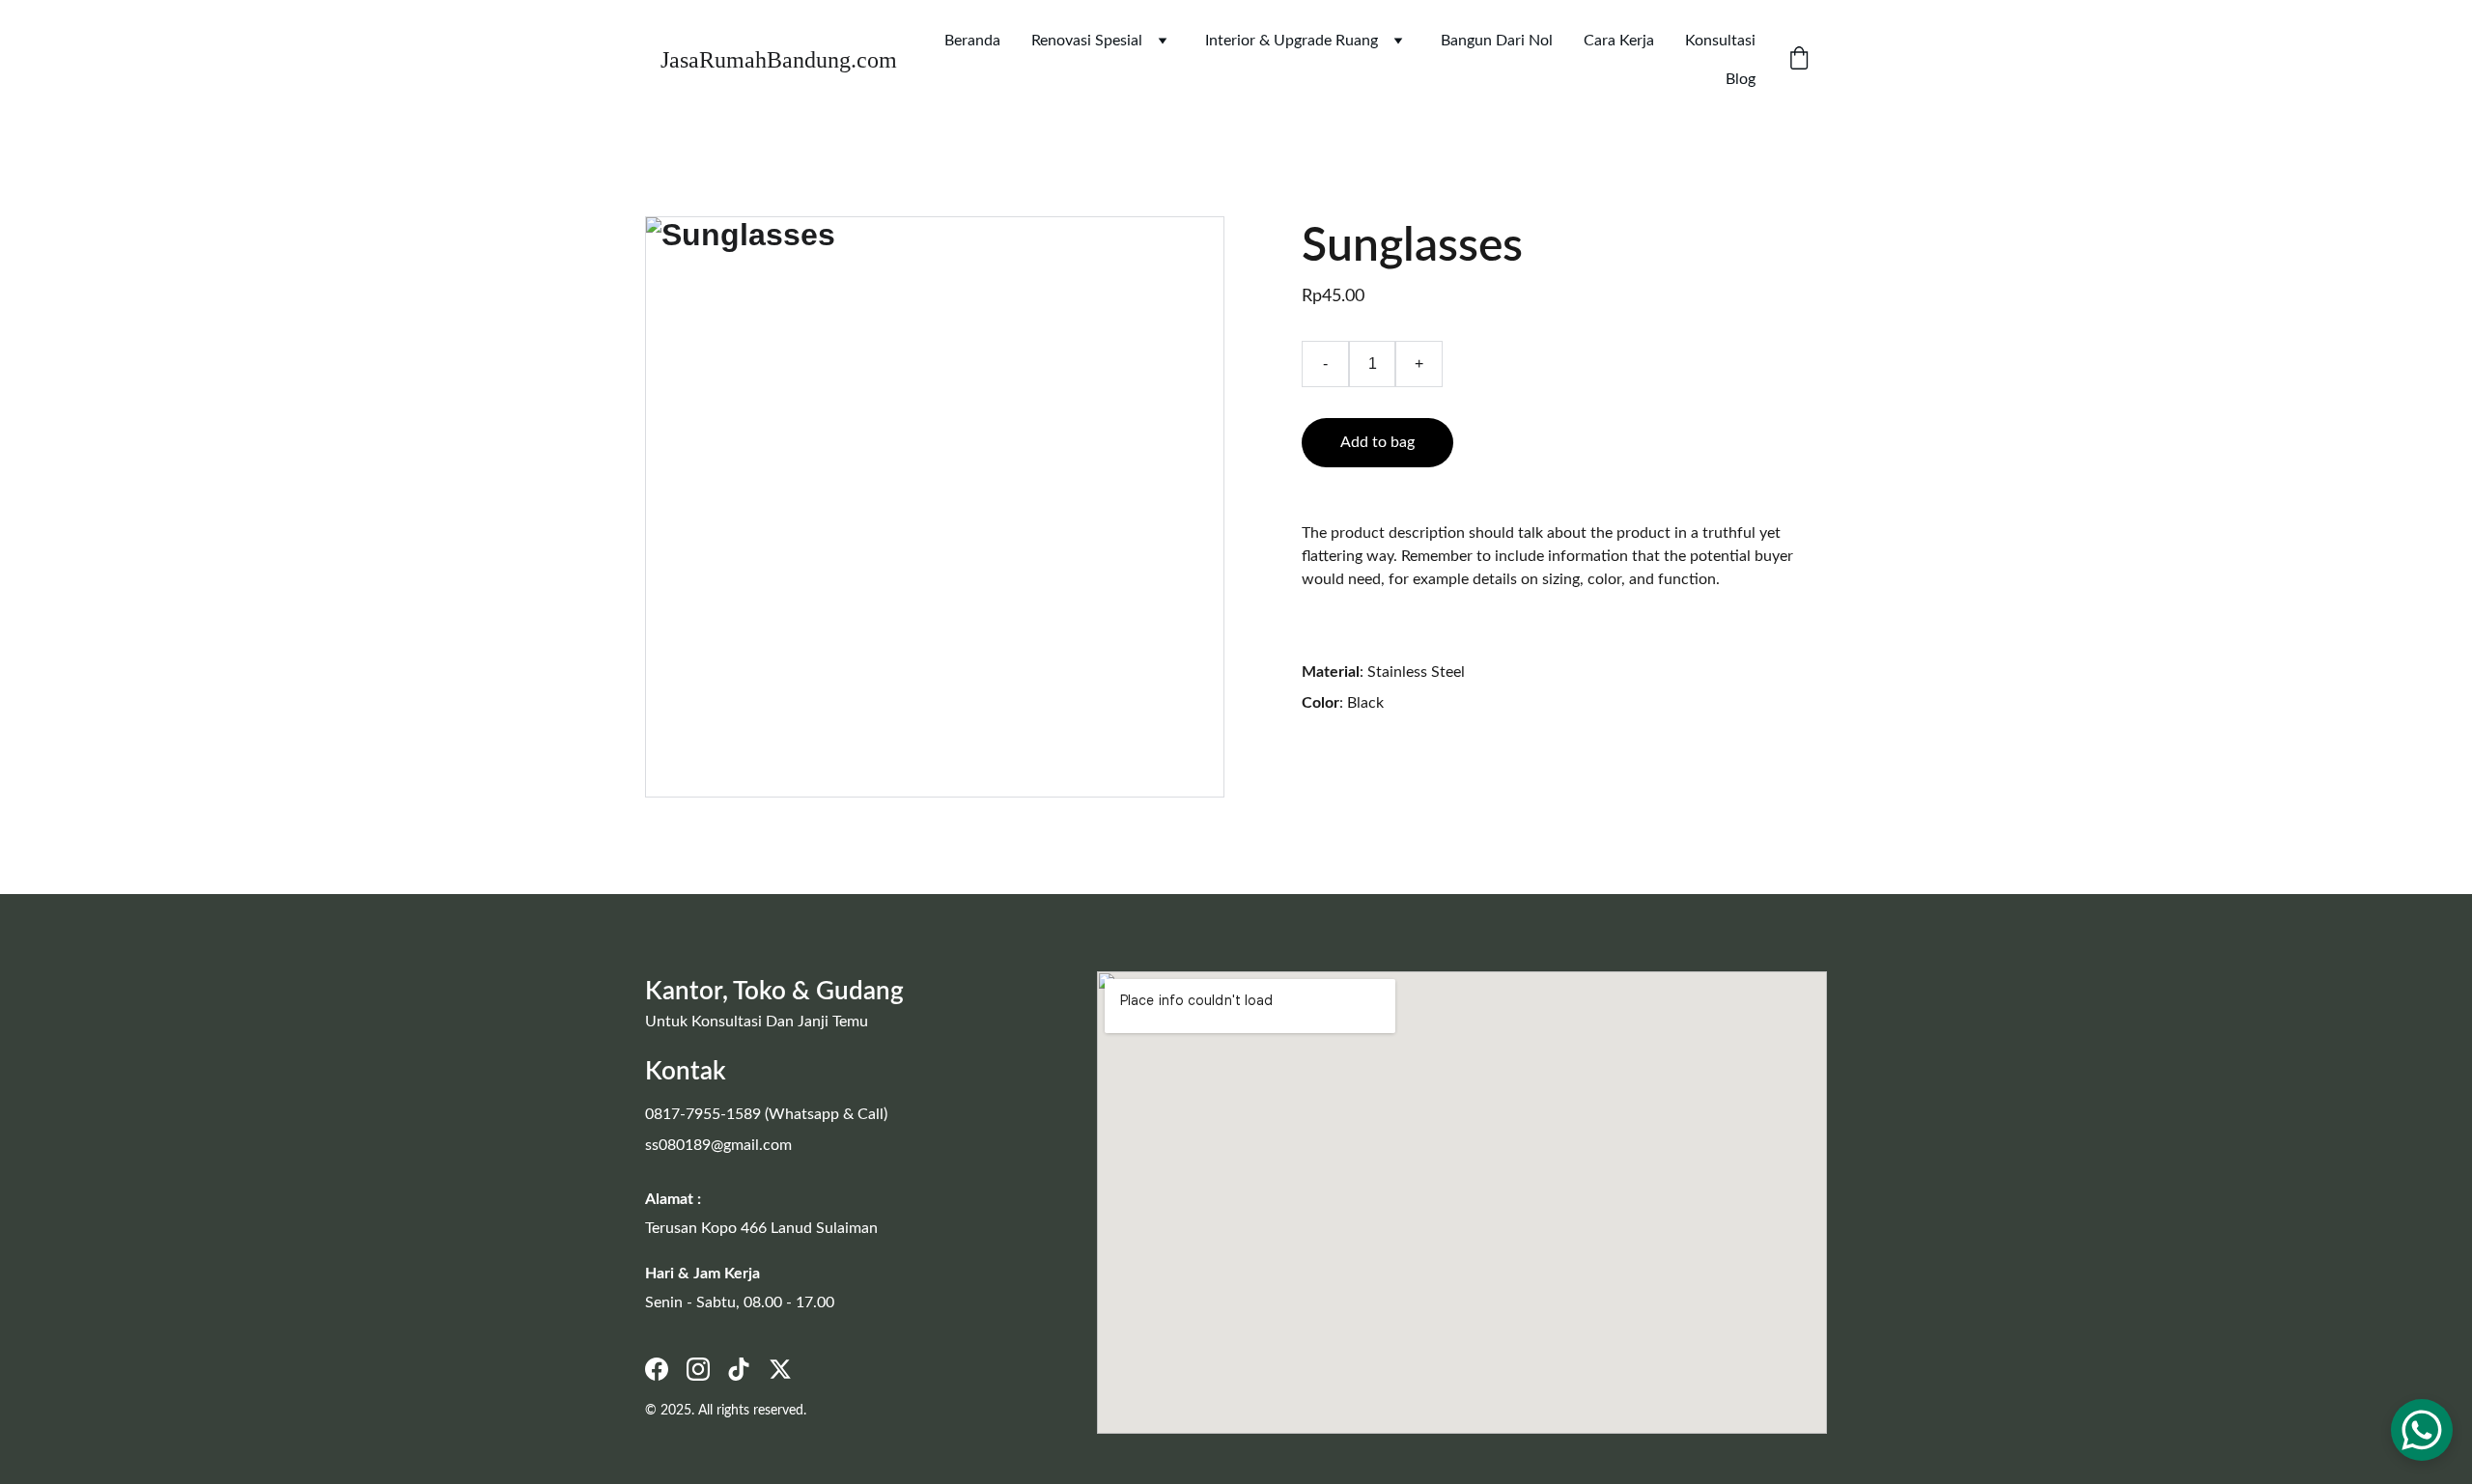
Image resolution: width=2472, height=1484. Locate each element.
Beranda (972, 41)
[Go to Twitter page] (780, 1369)
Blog (1741, 79)
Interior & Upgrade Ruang (1292, 41)
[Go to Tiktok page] (739, 1369)
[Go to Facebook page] (657, 1369)
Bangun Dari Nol (1497, 41)
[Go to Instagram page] (698, 1369)
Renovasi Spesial (1087, 41)
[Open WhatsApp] (2422, 1430)
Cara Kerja (1619, 41)
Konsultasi (1720, 41)
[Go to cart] (1799, 60)
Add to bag (1377, 442)
